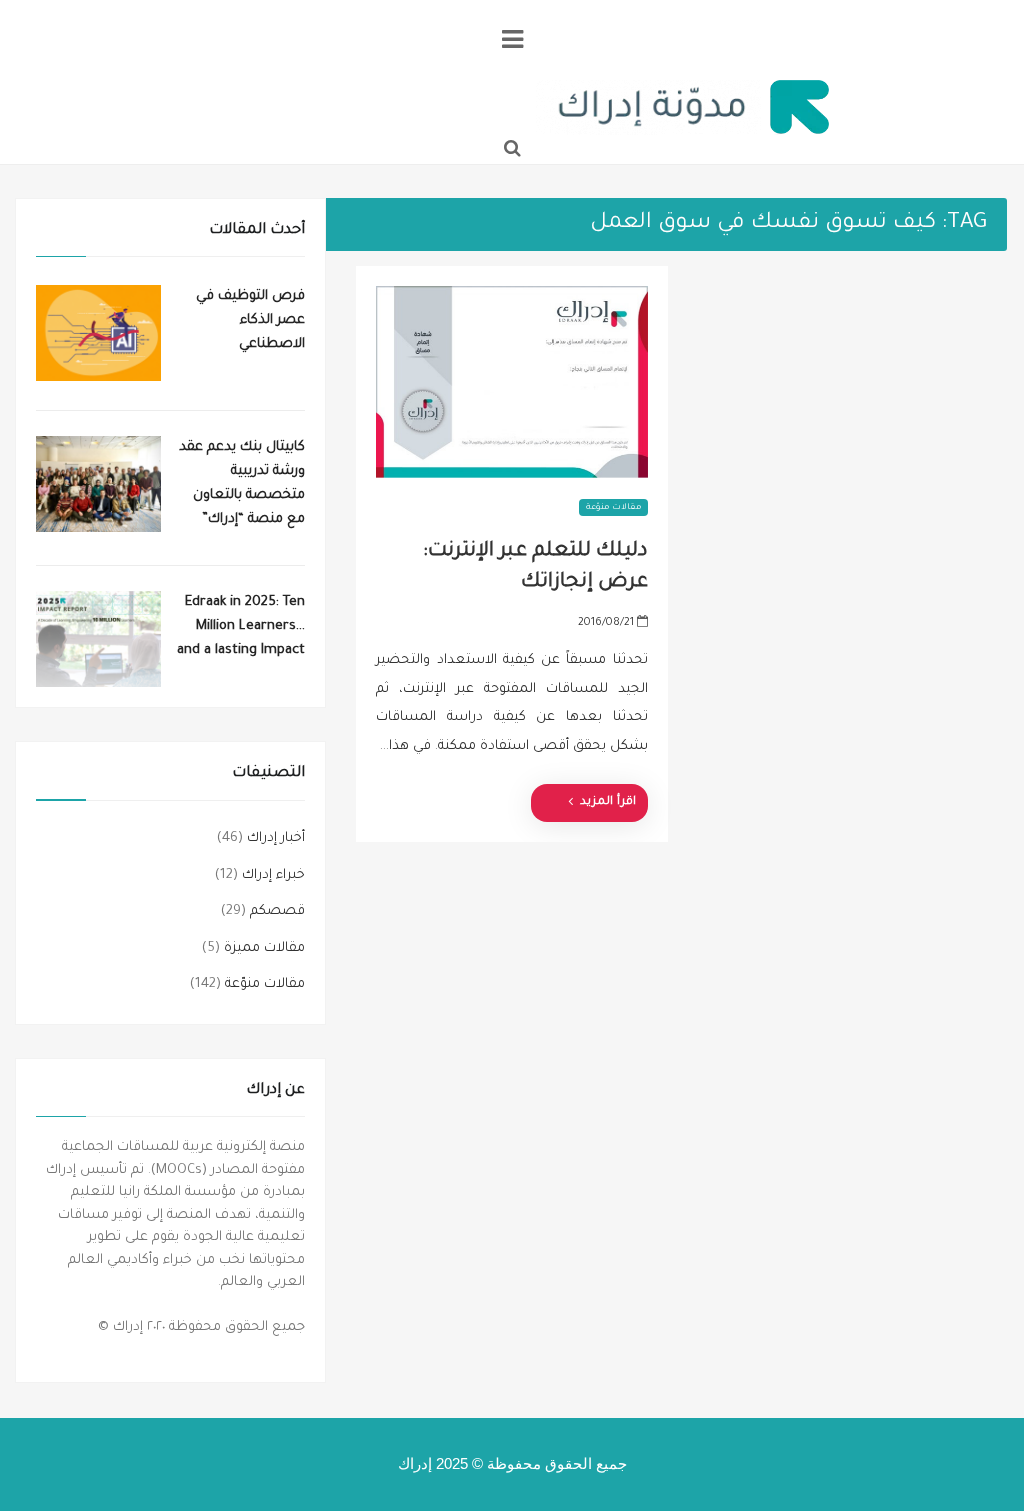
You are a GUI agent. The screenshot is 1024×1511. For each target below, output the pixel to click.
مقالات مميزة (264, 948)
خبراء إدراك (273, 875)
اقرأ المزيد (607, 802)
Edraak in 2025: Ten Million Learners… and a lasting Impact (241, 626)
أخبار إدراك (276, 838)
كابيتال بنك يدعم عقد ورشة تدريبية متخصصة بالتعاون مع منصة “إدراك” (242, 483)
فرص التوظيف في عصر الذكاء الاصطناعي (250, 320)
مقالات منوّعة (613, 507)
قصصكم (277, 911)
